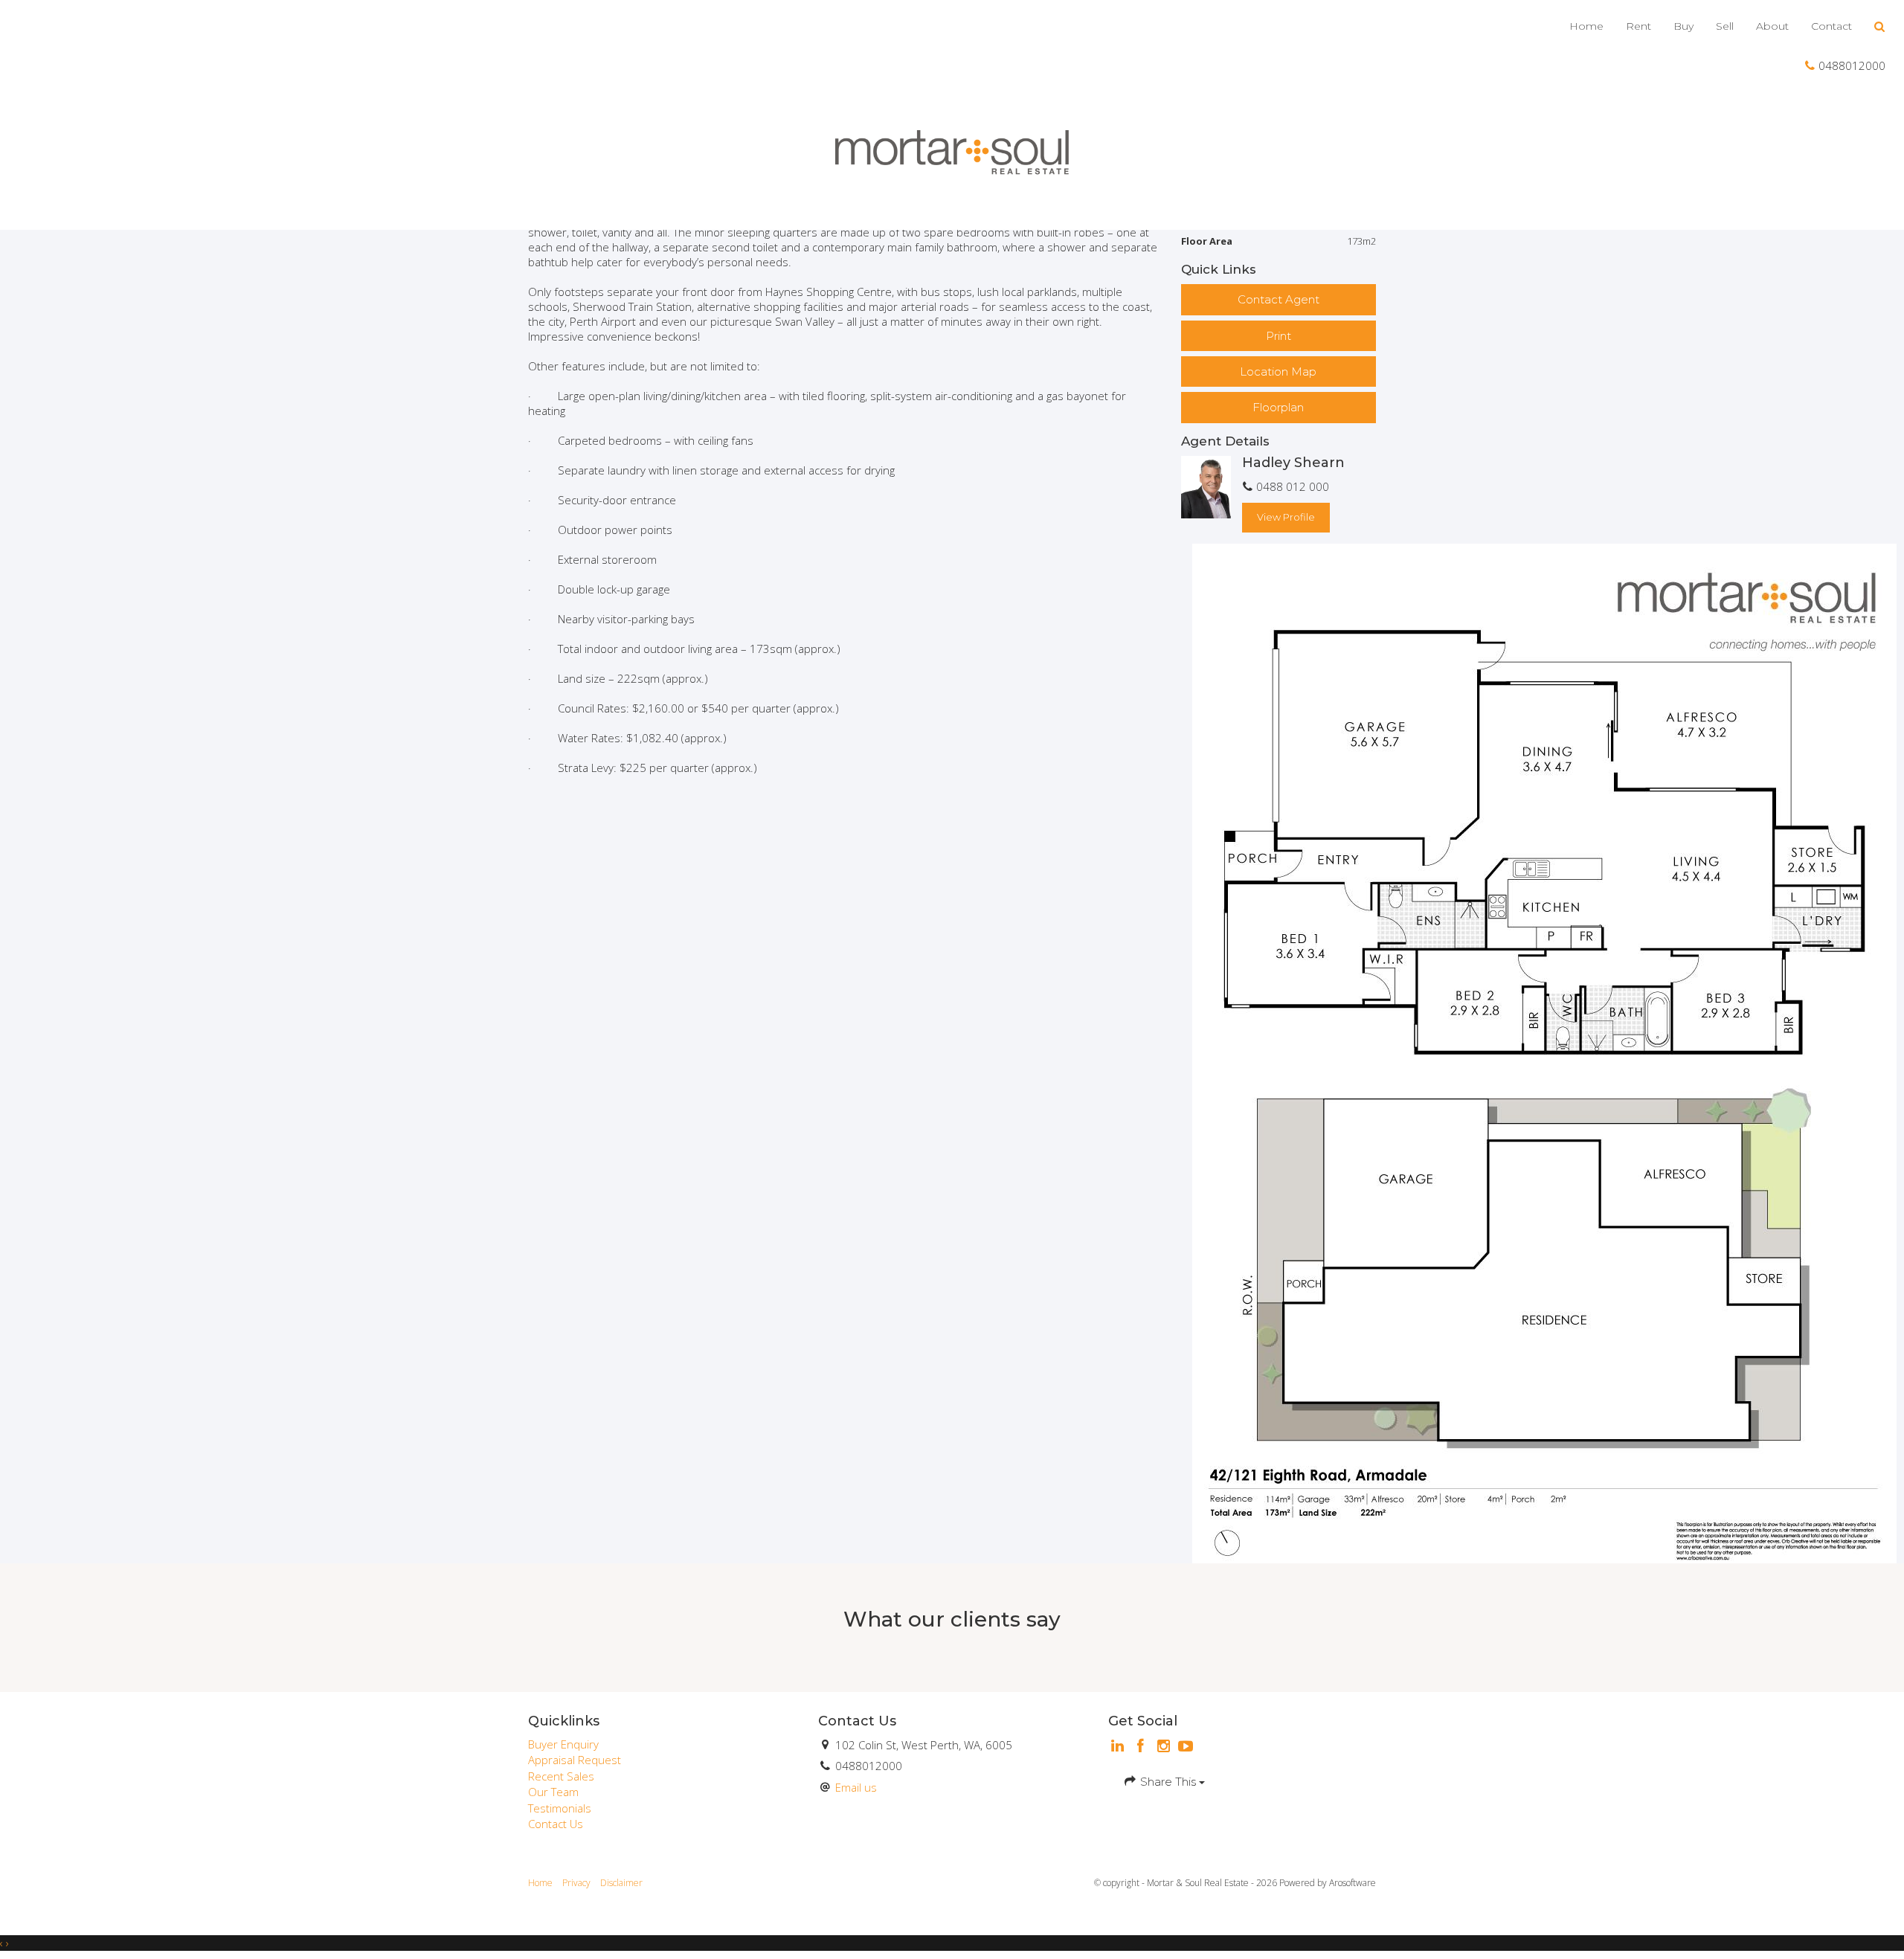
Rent (1638, 26)
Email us (856, 1787)
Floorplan (1278, 407)
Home (1586, 26)
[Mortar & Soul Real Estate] (952, 152)
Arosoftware (1353, 1883)
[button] (1880, 27)
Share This (1168, 1782)
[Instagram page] (1165, 1747)
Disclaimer (621, 1883)
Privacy (576, 1883)
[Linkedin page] (1120, 1747)
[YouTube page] (1186, 1747)
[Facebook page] (1143, 1747)
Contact (1831, 26)
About (1772, 26)
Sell (1725, 26)
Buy (1683, 26)
